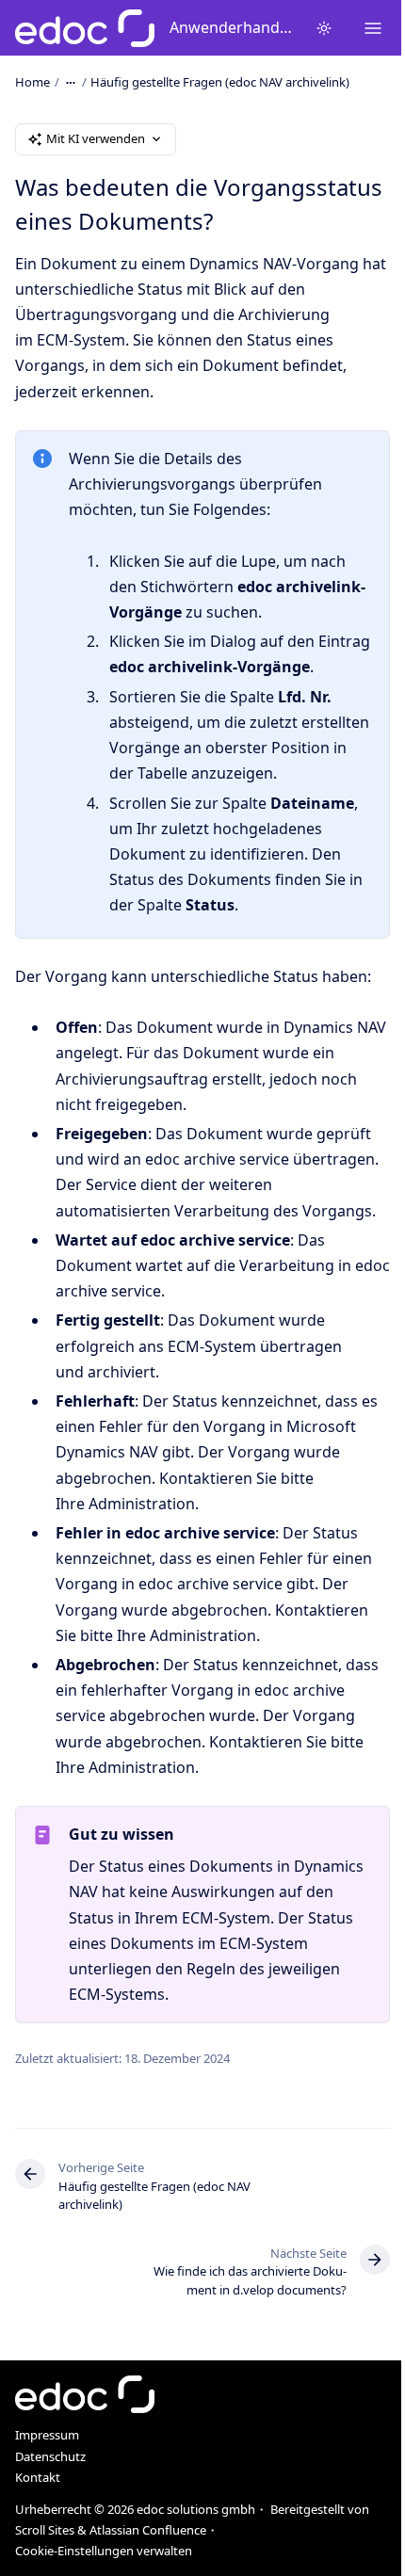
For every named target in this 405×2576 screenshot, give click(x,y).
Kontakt (38, 2477)
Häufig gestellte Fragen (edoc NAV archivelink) (220, 82)
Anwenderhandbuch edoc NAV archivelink (231, 27)
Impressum (47, 2435)
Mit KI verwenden (96, 138)
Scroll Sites (45, 2530)
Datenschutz (50, 2456)
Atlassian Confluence (148, 2530)
